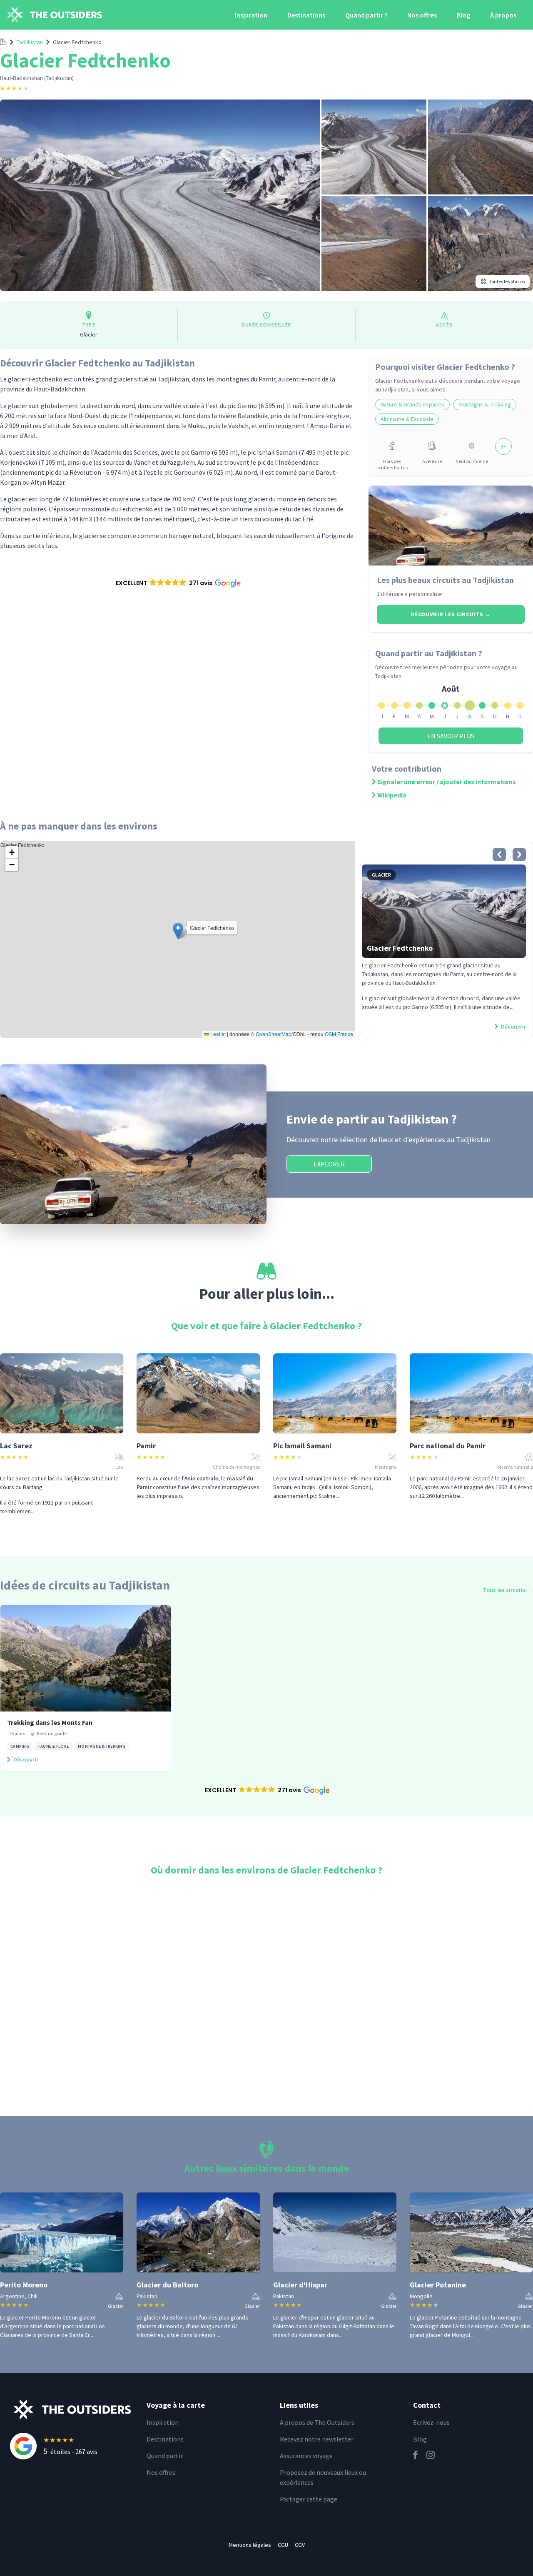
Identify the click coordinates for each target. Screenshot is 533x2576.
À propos (503, 15)
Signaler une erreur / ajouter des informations (447, 782)
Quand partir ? (366, 15)
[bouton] (499, 855)
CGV (300, 2545)
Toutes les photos (507, 281)
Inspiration (251, 15)
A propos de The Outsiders (317, 2422)
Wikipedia (392, 795)
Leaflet (217, 1034)
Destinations (306, 15)
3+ (503, 446)
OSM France (339, 1034)
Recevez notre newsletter (317, 2439)
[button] (178, 583)
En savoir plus (451, 736)
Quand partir (165, 2456)
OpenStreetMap (274, 1034)
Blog (463, 15)
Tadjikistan (30, 42)
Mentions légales (250, 2545)
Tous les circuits (508, 1590)
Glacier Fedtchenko (77, 42)
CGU (283, 2545)
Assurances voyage (306, 2456)
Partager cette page (309, 2499)
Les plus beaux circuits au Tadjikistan (445, 580)
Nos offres (422, 15)
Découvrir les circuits (451, 614)
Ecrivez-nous (431, 2422)
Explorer (329, 1164)
